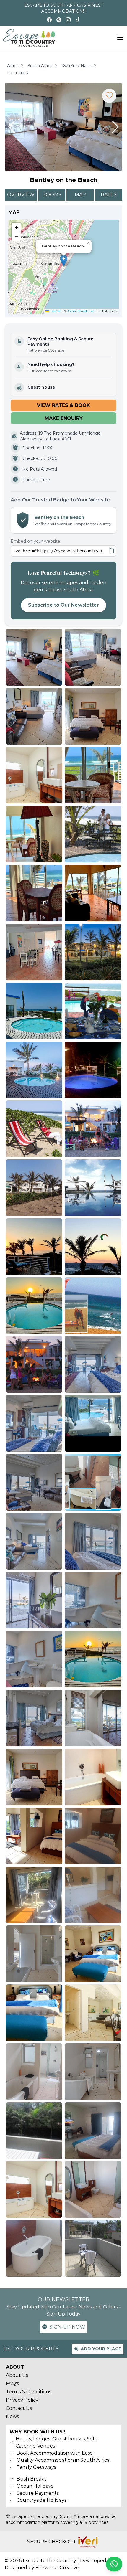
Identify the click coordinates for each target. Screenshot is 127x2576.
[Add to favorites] (109, 96)
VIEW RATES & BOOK (63, 405)
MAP (80, 195)
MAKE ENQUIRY (64, 418)
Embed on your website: (36, 541)
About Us (17, 2375)
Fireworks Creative (57, 2568)
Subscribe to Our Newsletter (63, 605)
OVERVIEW (21, 195)
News (12, 2416)
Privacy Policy (22, 2400)
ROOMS (52, 195)
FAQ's (12, 2383)
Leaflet (55, 311)
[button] (12, 127)
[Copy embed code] (111, 551)
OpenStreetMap (81, 311)
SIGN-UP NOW (67, 2327)
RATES (109, 195)
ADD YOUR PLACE (101, 2349)
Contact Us (19, 2408)
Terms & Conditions (29, 2392)
